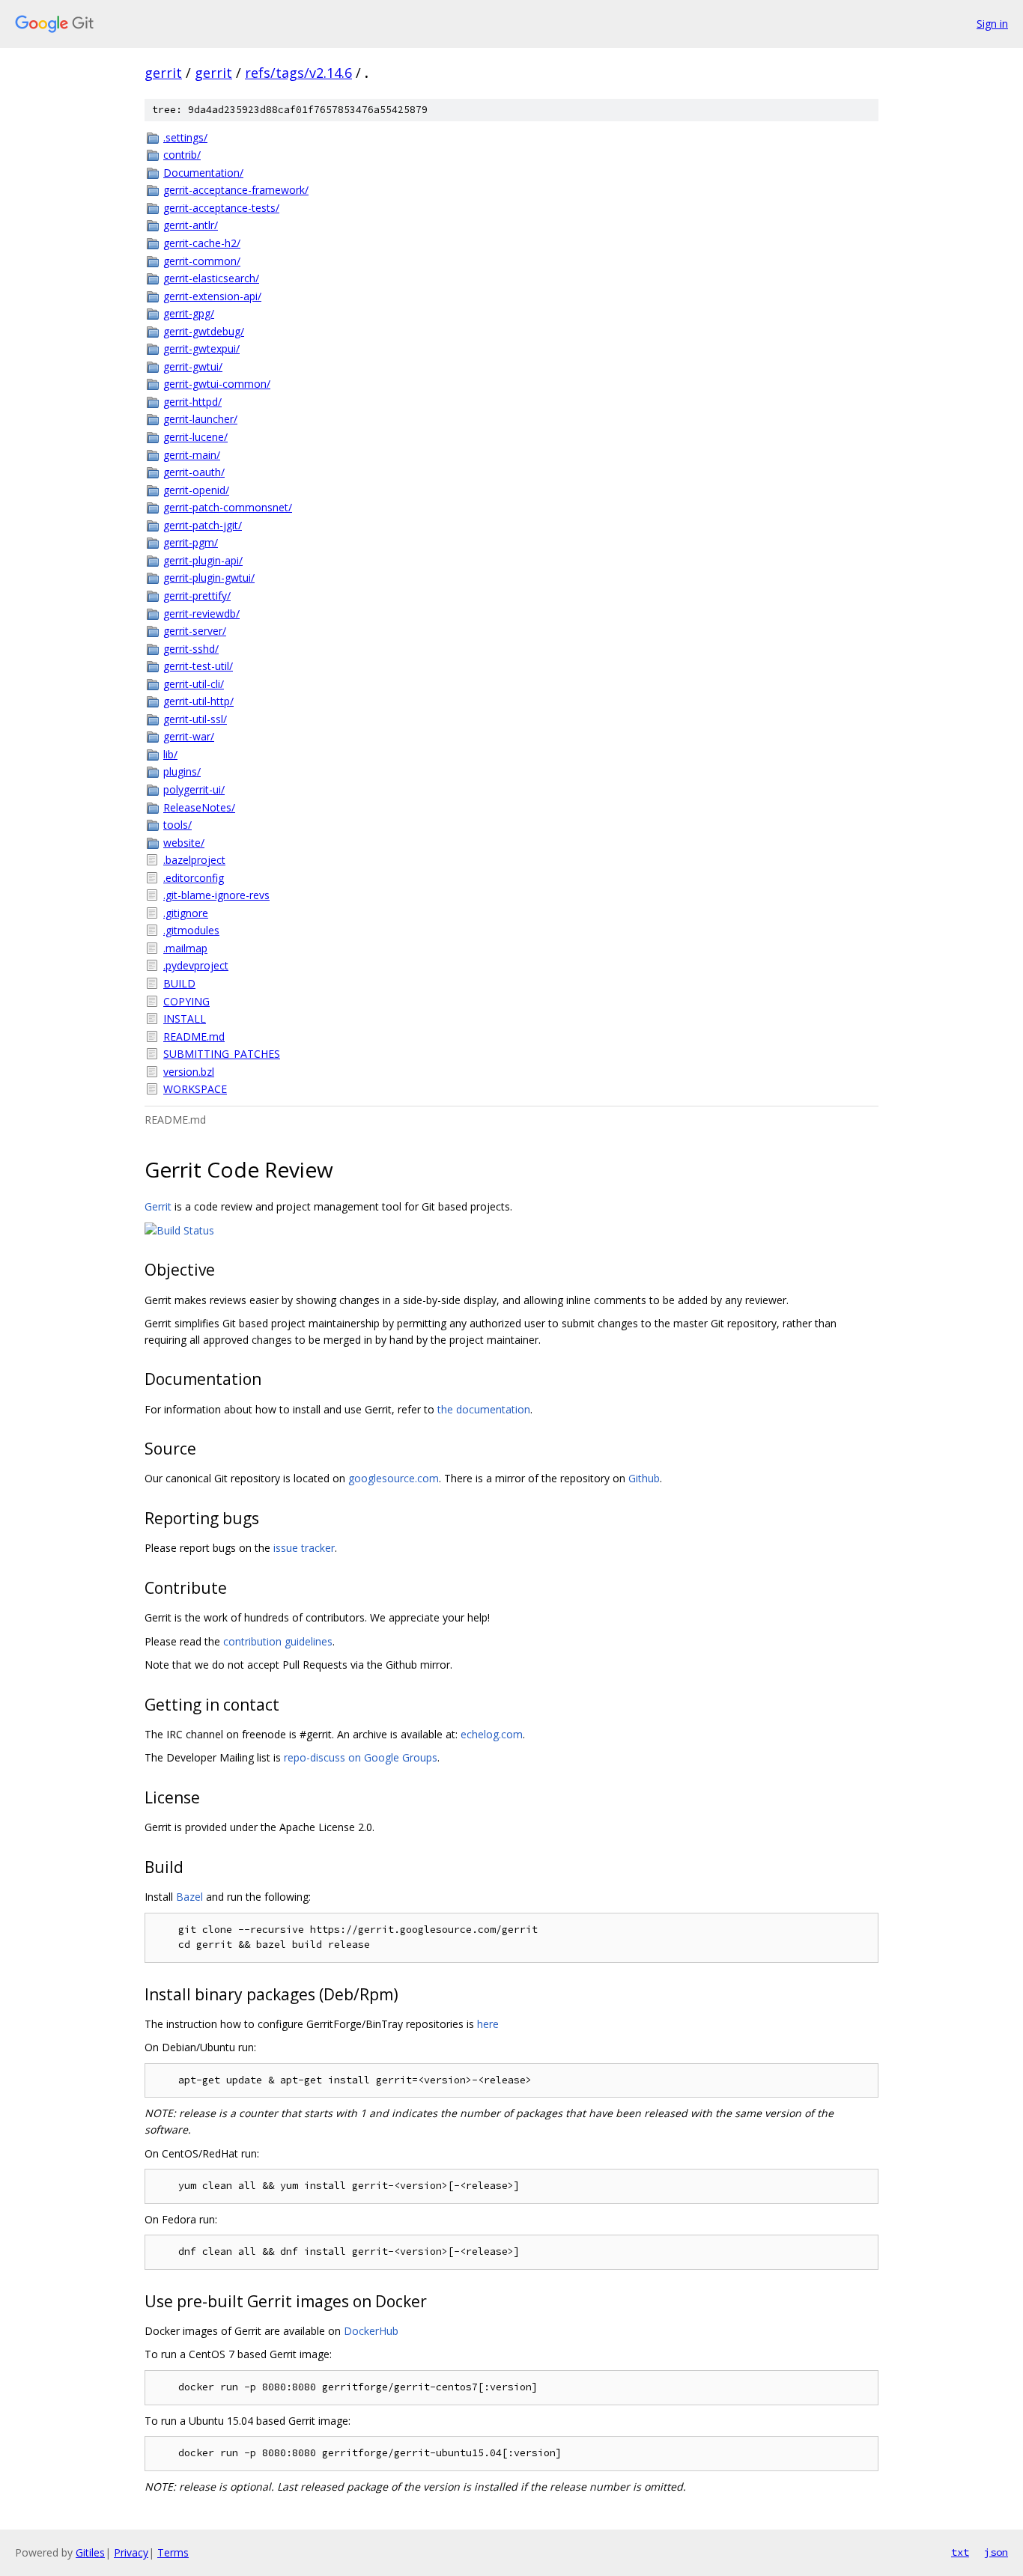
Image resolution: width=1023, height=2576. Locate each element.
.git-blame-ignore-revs (216, 895)
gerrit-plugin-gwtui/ (209, 578)
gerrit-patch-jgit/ (203, 525)
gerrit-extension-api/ (212, 296)
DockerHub (371, 2331)
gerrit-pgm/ (191, 542)
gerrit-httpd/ (192, 402)
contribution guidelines (278, 1641)
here (488, 2024)
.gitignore (186, 913)
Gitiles (90, 2552)
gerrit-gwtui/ (193, 366)
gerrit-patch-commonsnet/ (228, 507)
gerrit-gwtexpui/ (201, 348)
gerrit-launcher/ (200, 419)
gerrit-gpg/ (189, 313)
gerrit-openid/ (196, 490)
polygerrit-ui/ (194, 789)
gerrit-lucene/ (195, 437)
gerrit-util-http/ (198, 701)
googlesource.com (394, 1478)
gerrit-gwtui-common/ (217, 384)
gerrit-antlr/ (191, 225)
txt (960, 2552)
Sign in (992, 24)
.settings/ (185, 137)
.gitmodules (191, 930)
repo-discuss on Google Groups (361, 1757)
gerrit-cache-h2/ (202, 243)
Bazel (189, 1897)
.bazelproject (194, 860)
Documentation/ (203, 173)
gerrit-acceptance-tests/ (221, 208)
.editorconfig (194, 878)
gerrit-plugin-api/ (203, 560)
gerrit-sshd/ (191, 649)
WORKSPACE (195, 1089)
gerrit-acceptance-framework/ (236, 190)
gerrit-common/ (202, 261)
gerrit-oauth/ (194, 472)
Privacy (131, 2552)
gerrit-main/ (192, 455)
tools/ (177, 825)
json (996, 2552)
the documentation (484, 1409)
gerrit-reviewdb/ (201, 613)
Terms (173, 2552)
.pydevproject (196, 965)
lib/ (170, 754)
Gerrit (158, 1206)
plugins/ (182, 771)
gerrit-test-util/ (198, 666)
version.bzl (189, 1072)
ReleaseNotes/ (199, 807)
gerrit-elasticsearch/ (211, 278)
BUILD (179, 983)
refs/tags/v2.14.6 (298, 73)
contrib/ (182, 155)
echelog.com (492, 1734)
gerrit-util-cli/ (194, 684)
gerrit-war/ (189, 736)
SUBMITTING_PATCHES (222, 1054)
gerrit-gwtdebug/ (204, 331)
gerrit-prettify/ (197, 596)
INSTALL (185, 1018)
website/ (184, 843)
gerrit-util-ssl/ (195, 719)
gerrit (163, 73)
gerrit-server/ (195, 631)
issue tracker (304, 1548)
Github (644, 1478)
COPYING (186, 1001)
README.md (194, 1036)
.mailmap (185, 948)
